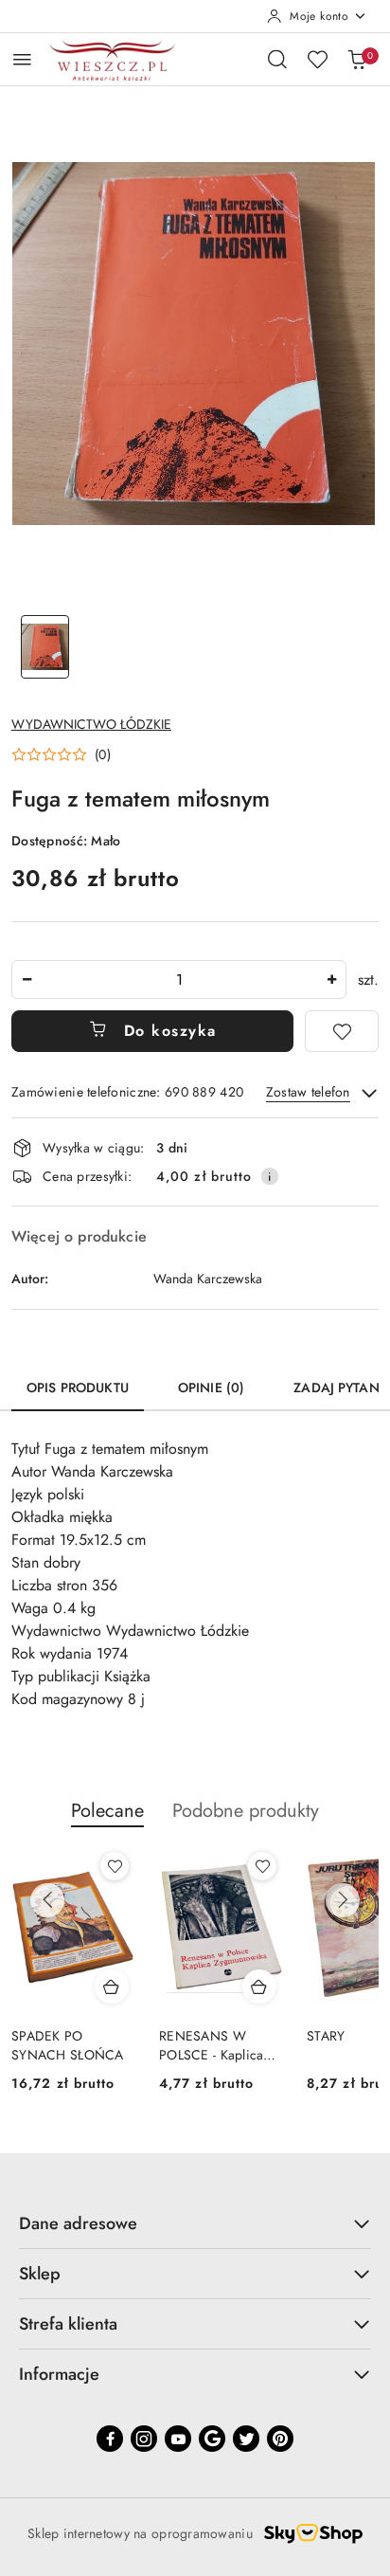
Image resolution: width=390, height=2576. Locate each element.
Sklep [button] (40, 2274)
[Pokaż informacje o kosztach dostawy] (270, 1176)
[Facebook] (110, 2439)
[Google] (212, 2439)
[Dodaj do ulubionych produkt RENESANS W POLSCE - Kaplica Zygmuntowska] (262, 1866)
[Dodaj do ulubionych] (342, 1031)
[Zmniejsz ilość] (27, 980)
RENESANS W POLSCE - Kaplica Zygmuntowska (211, 2045)
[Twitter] (246, 2439)
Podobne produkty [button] (246, 1811)
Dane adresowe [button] (78, 2223)
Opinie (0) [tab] (211, 1388)
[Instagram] (144, 2439)
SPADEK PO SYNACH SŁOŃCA (68, 2045)
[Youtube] (178, 2439)
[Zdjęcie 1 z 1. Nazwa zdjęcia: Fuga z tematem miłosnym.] (45, 647)
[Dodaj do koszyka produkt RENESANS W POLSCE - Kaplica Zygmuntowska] (259, 1986)
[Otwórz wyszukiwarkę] (277, 59)
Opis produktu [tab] (78, 1388)
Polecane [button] (107, 1811)
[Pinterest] (280, 2439)
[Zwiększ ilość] (331, 980)
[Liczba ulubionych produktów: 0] (317, 59)
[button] (61, 754)
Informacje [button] (59, 2374)
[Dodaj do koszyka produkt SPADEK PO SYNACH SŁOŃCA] (112, 1986)
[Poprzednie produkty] (47, 1900)
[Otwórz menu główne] (22, 59)
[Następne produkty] (343, 1900)
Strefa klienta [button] (68, 2324)
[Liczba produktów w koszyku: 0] (357, 59)
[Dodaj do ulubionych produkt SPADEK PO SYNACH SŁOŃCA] (115, 1866)
